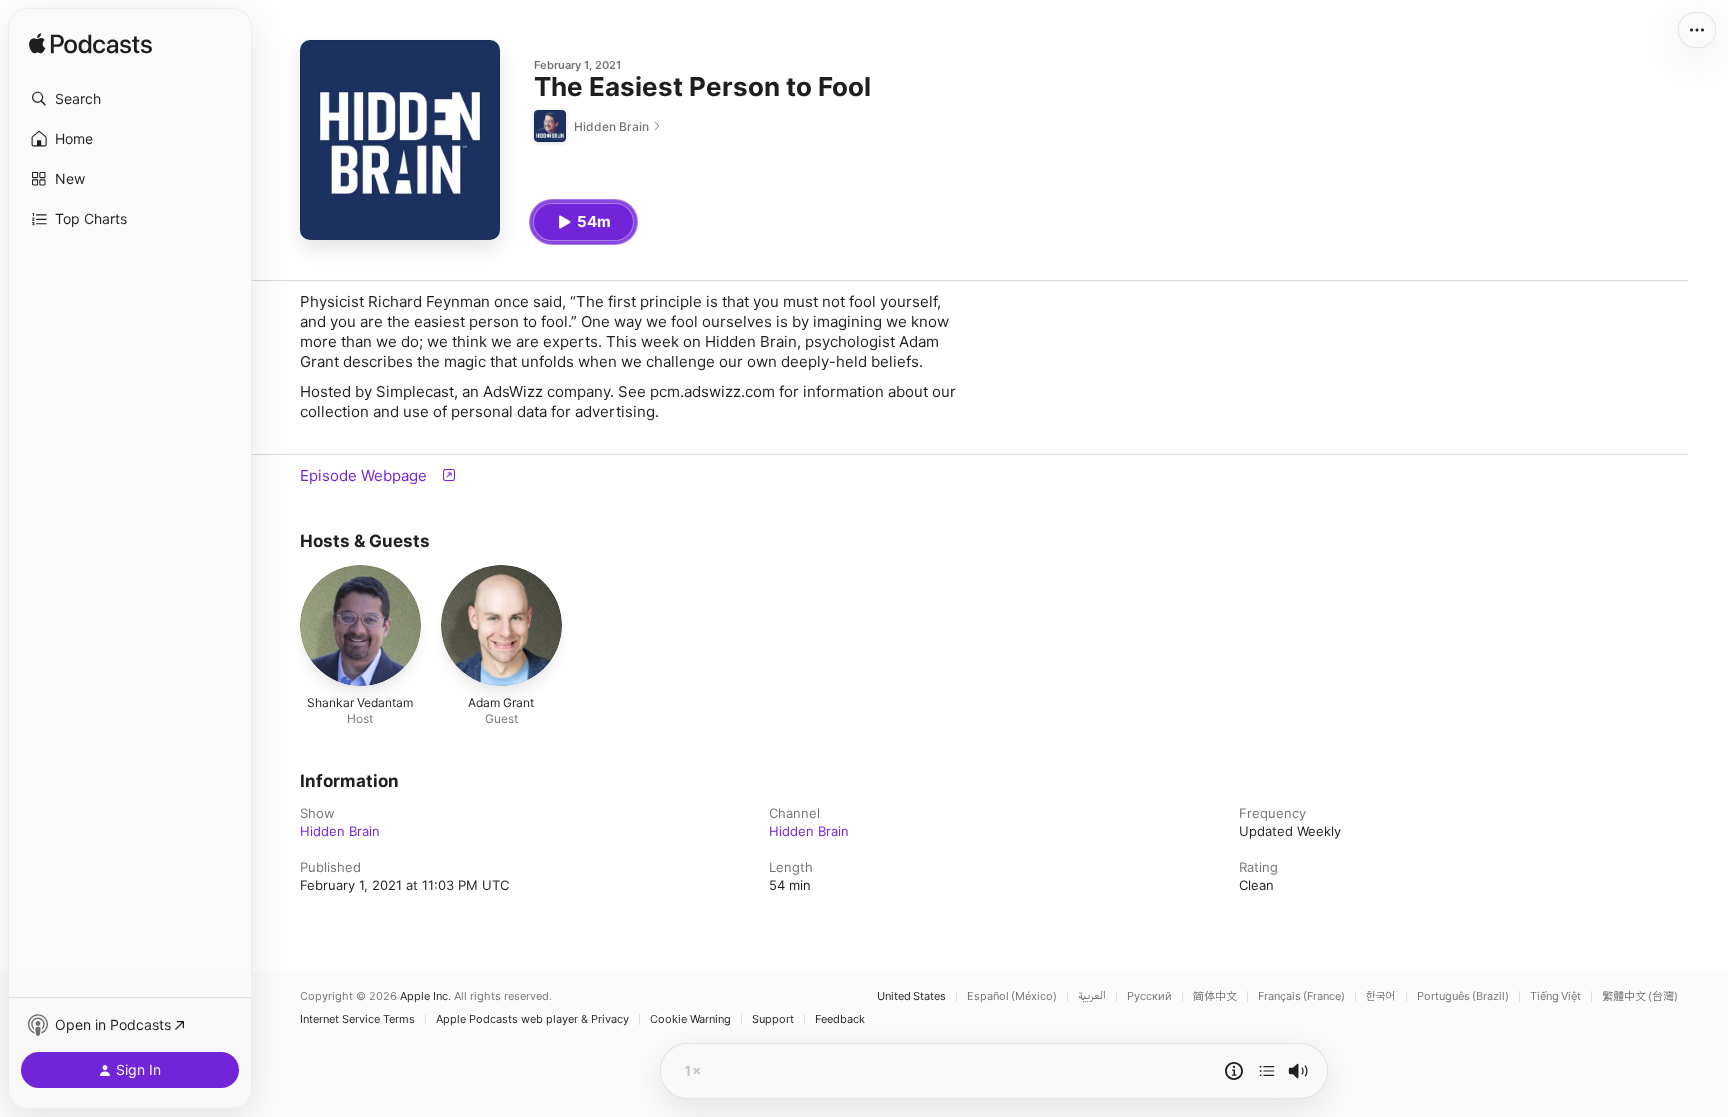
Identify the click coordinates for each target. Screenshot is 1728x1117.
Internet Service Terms (357, 1019)
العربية (1092, 996)
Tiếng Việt (1555, 996)
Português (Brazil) (1463, 996)
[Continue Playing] (1267, 1071)
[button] (130, 99)
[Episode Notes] (1234, 1071)
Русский (1149, 996)
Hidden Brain (340, 831)
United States (911, 996)
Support (773, 1019)
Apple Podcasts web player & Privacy (532, 1019)
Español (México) (1012, 996)
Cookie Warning (690, 1019)
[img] (90, 45)
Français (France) (1301, 996)
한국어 (1381, 996)
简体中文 (1215, 996)
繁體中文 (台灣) (1640, 996)
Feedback (840, 1019)
